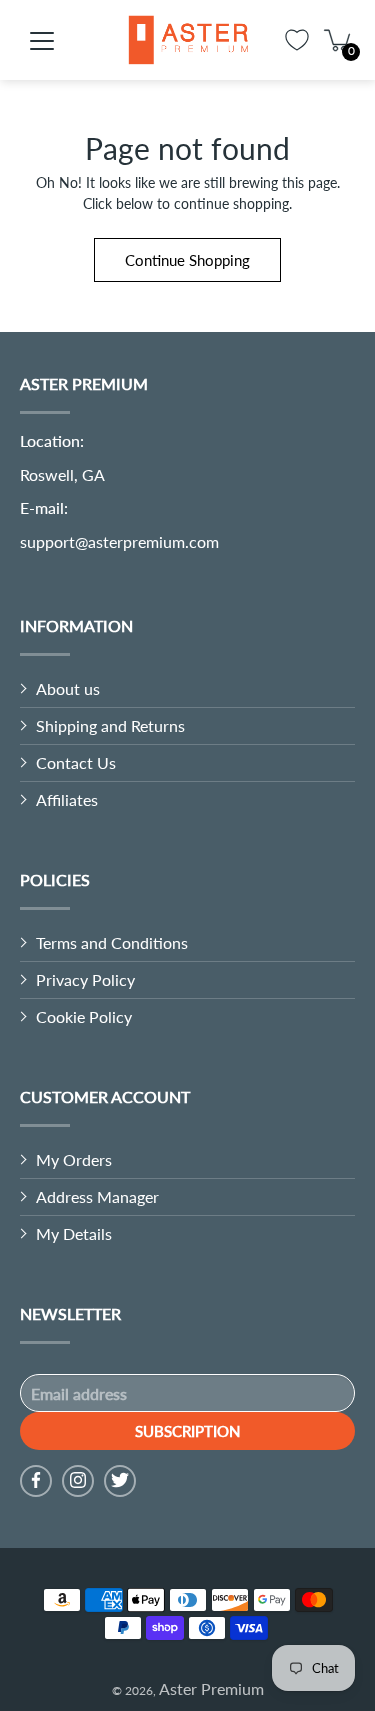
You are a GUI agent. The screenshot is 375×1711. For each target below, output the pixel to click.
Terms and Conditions (112, 942)
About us (68, 688)
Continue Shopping (187, 260)
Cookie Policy (84, 1016)
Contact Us (76, 762)
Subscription (187, 1431)
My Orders (74, 1159)
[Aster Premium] (188, 40)
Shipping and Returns (110, 725)
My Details (74, 1233)
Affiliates (67, 799)
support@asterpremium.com (119, 541)
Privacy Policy (85, 979)
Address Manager (97, 1196)
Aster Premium (211, 1688)
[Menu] (42, 41)
